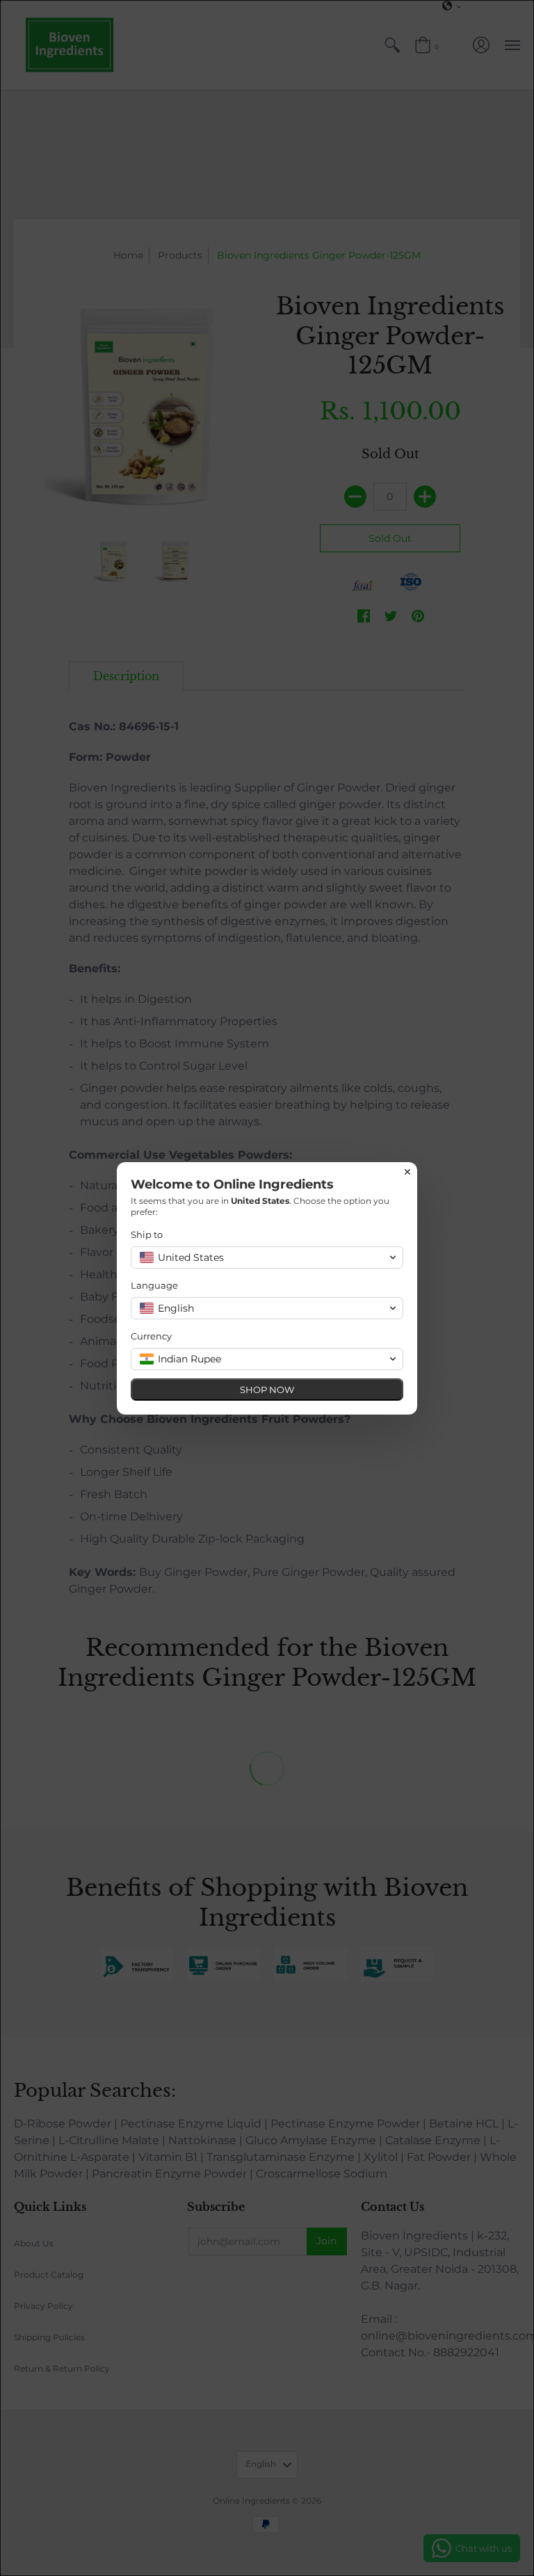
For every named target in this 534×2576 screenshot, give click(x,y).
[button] (267, 1257)
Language (154, 1285)
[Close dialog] (407, 1172)
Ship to (147, 1234)
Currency (151, 1336)
